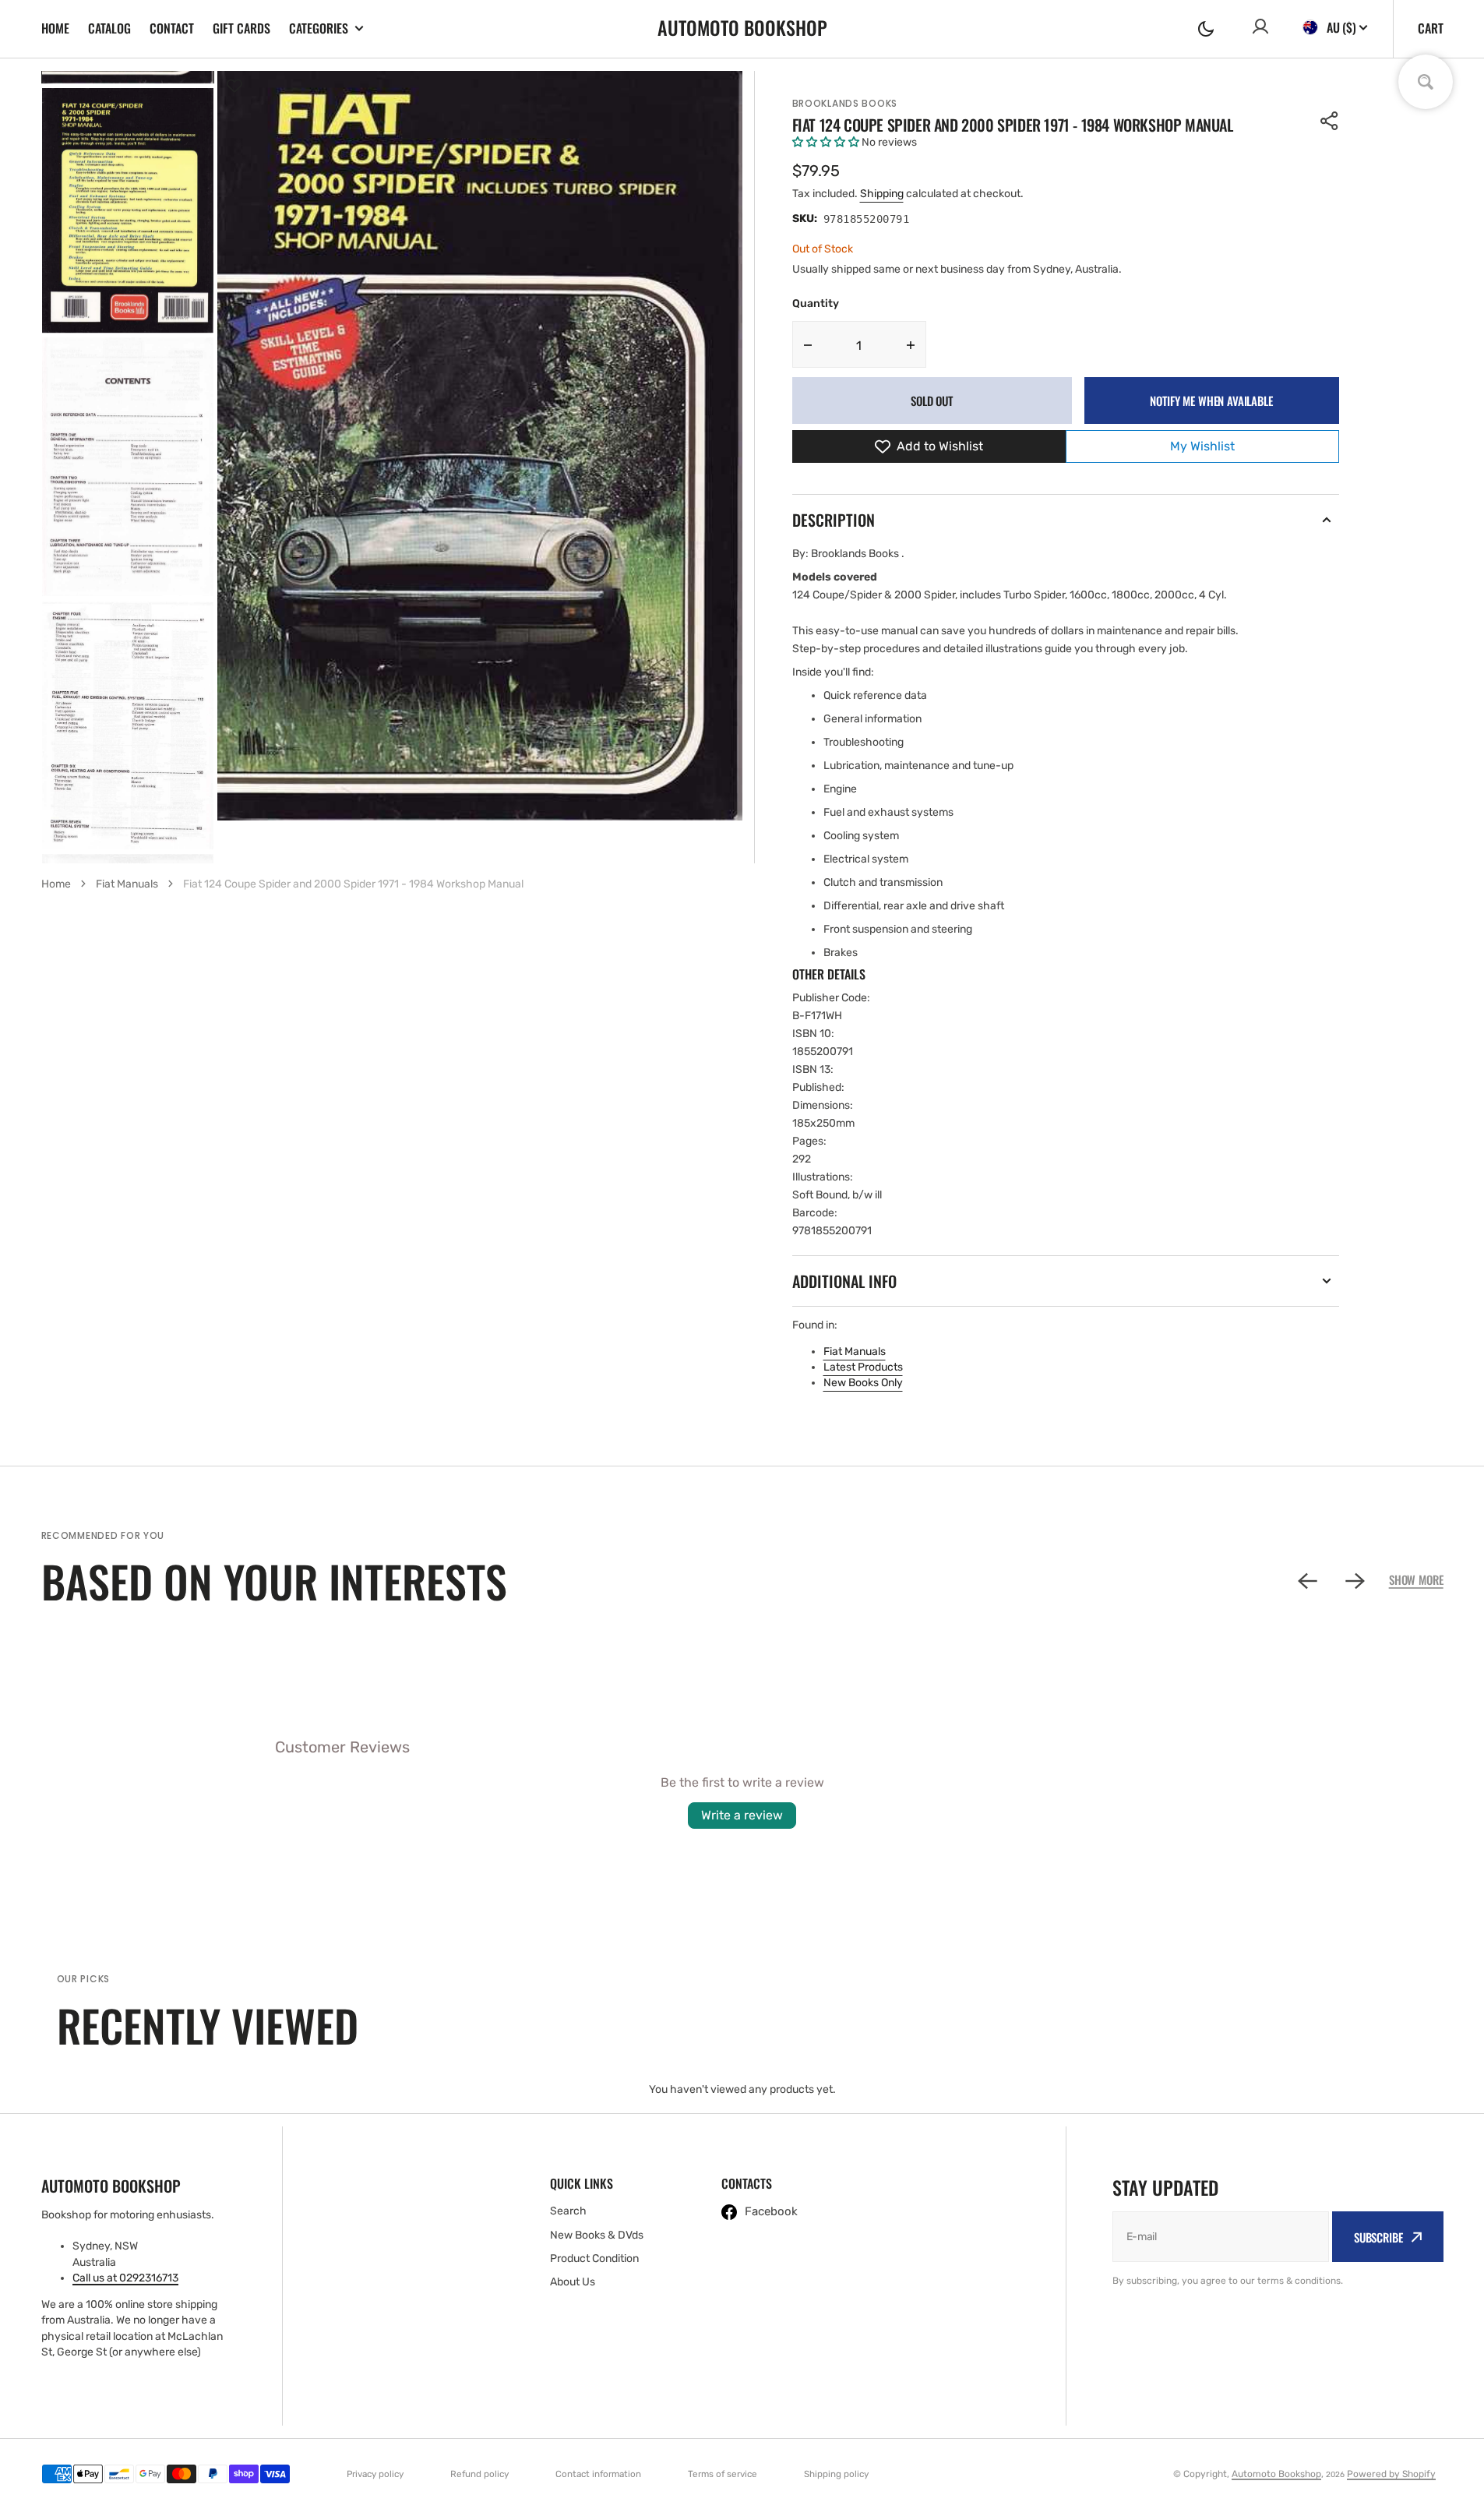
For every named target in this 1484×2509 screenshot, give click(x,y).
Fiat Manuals (855, 1352)
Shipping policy (836, 2474)
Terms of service (723, 2474)
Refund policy (479, 2474)
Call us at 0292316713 (125, 2278)
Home (55, 28)
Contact (172, 28)
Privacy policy (375, 2474)
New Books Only (863, 1383)
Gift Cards (241, 28)
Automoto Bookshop (1276, 2474)
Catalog (109, 28)
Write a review (742, 1815)
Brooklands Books (845, 103)
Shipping (882, 194)
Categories (319, 28)
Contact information (598, 2474)
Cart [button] (1431, 28)
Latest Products (863, 1367)
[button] (1206, 29)
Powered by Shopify (1391, 2474)
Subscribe (1378, 2237)
